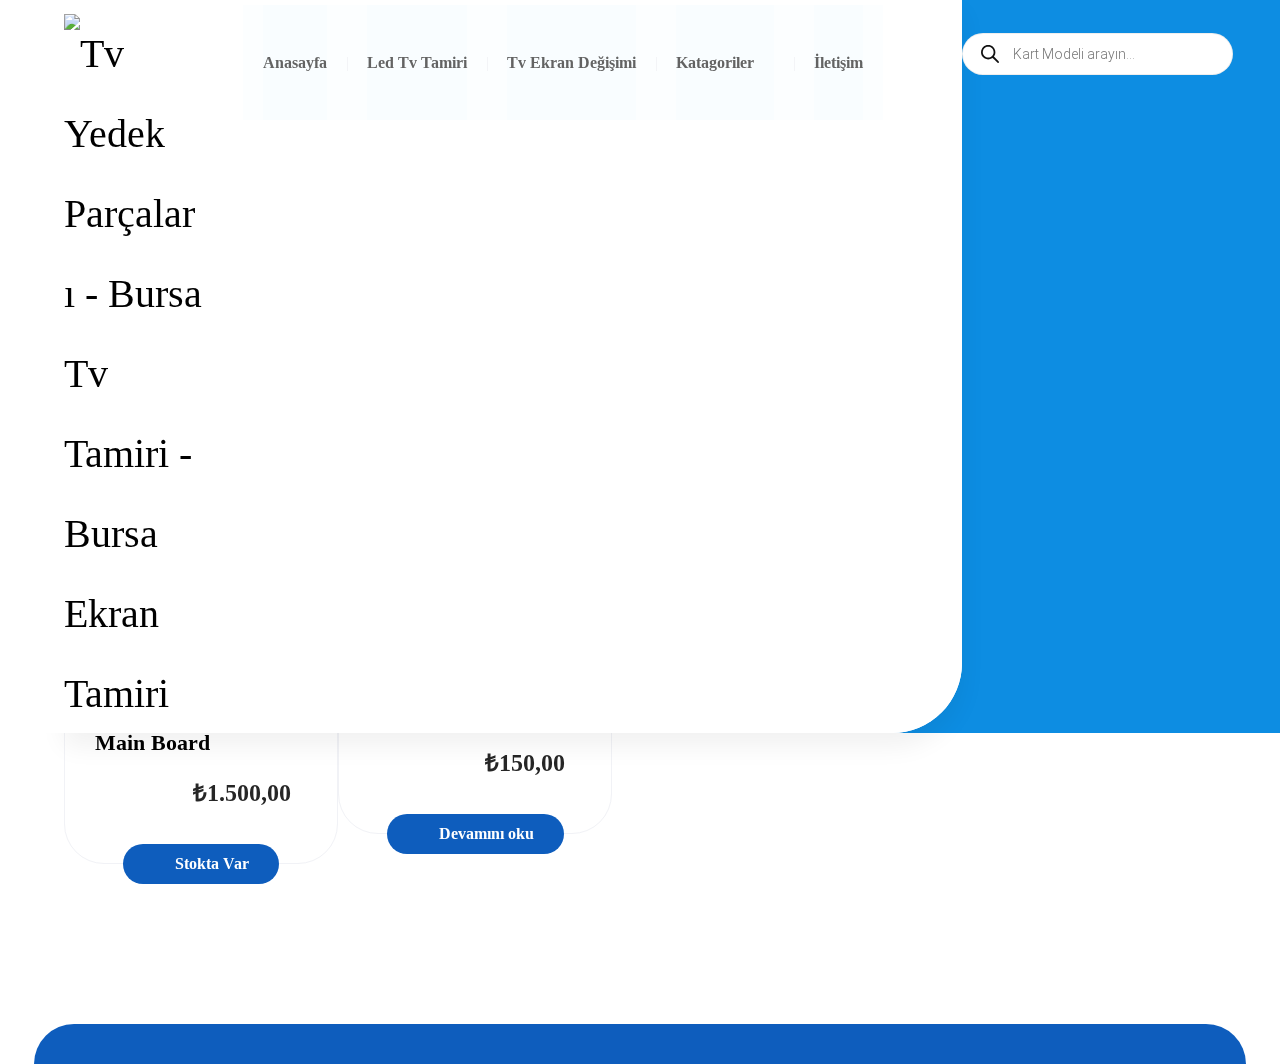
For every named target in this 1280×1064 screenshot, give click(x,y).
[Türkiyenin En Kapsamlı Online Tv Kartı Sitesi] (133, 374)
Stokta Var (212, 863)
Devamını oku (486, 833)
